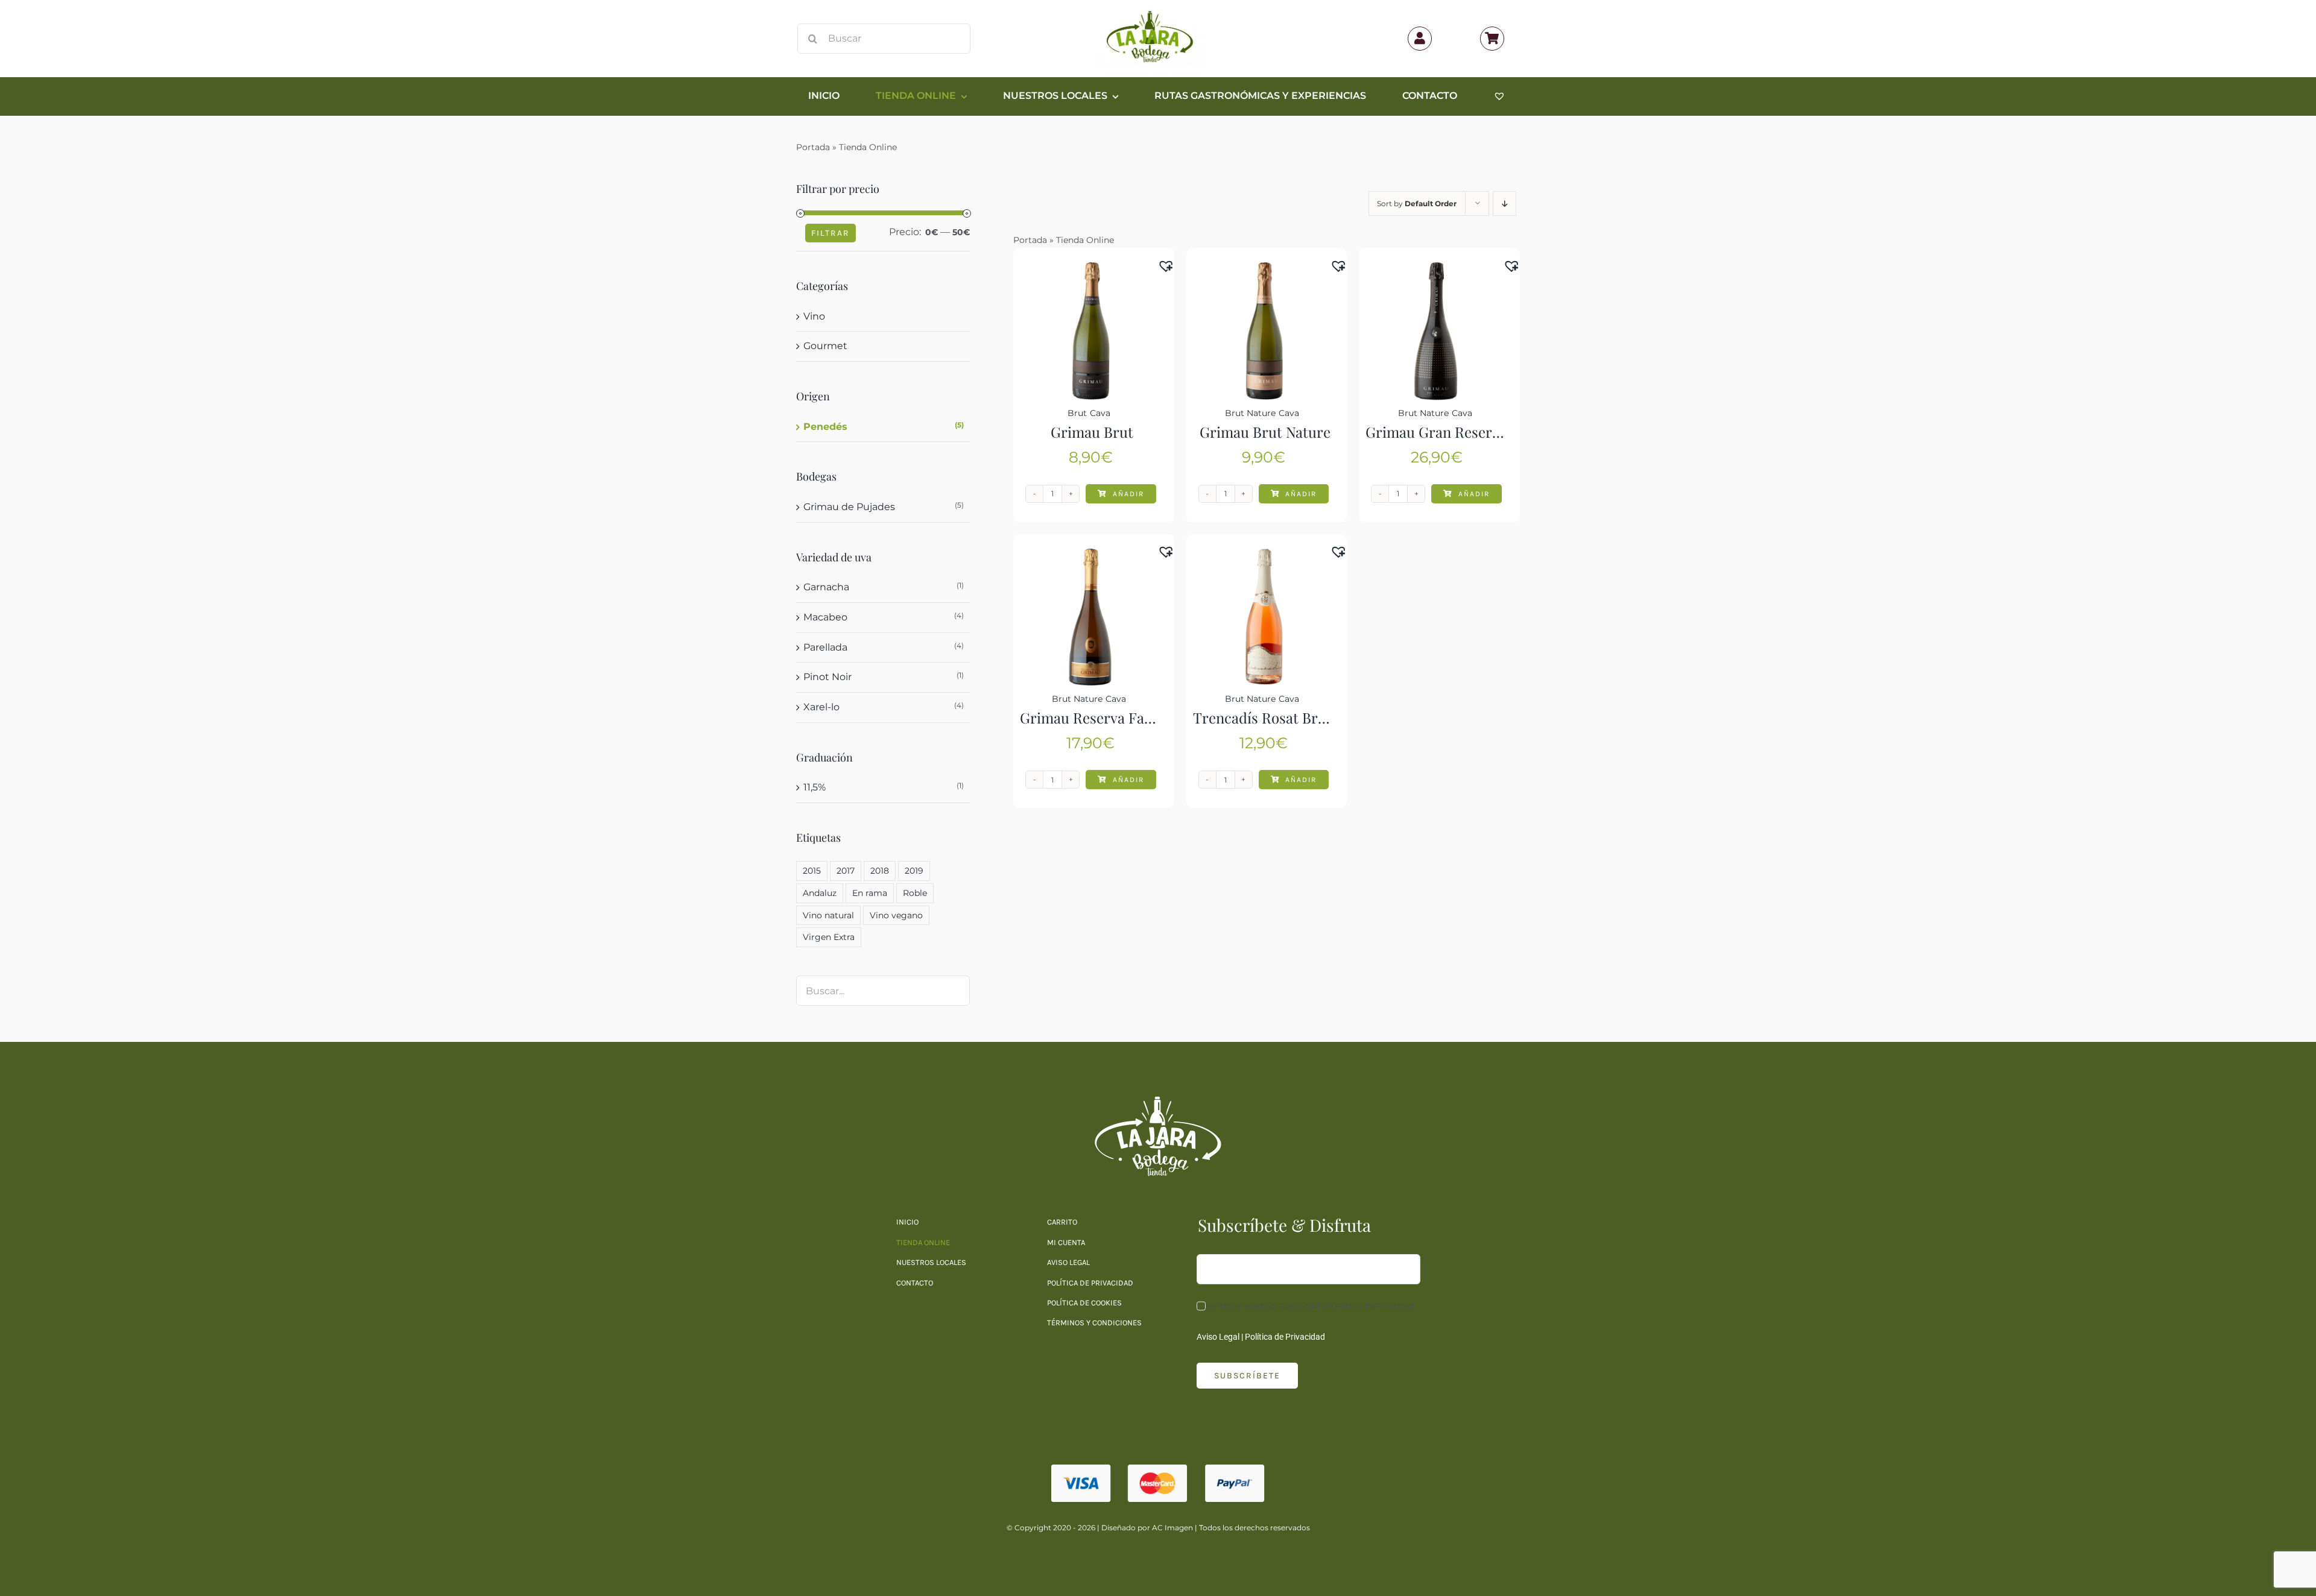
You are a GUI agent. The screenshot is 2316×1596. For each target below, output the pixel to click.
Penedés (825, 427)
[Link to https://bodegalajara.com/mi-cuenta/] (1420, 39)
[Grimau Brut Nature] (1264, 269)
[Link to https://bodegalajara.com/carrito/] (1492, 39)
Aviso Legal (1218, 1337)
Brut (1077, 413)
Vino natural (828, 915)
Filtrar (831, 233)
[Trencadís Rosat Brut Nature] (1264, 555)
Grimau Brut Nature (1265, 432)
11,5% (815, 787)
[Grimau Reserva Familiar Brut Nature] (1091, 555)
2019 (914, 871)
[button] (1169, 263)
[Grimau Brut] (1091, 269)
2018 (880, 871)
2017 (846, 871)
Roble (915, 893)
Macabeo (825, 617)
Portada (813, 147)
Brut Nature (1250, 413)
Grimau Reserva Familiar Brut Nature (1142, 718)
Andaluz (820, 893)
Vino (814, 316)
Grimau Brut (1092, 432)
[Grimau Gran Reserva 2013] (1436, 269)
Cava (1100, 413)
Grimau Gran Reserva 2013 (1452, 432)
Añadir (1128, 494)
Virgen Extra (829, 937)
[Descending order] (1504, 203)
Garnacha (826, 587)
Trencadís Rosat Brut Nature (1286, 718)
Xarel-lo (821, 707)
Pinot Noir (827, 677)
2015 (812, 871)
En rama (870, 893)
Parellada (825, 647)
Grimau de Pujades (849, 507)
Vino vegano (896, 915)
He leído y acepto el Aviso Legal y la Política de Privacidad (1310, 1306)
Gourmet (825, 346)
